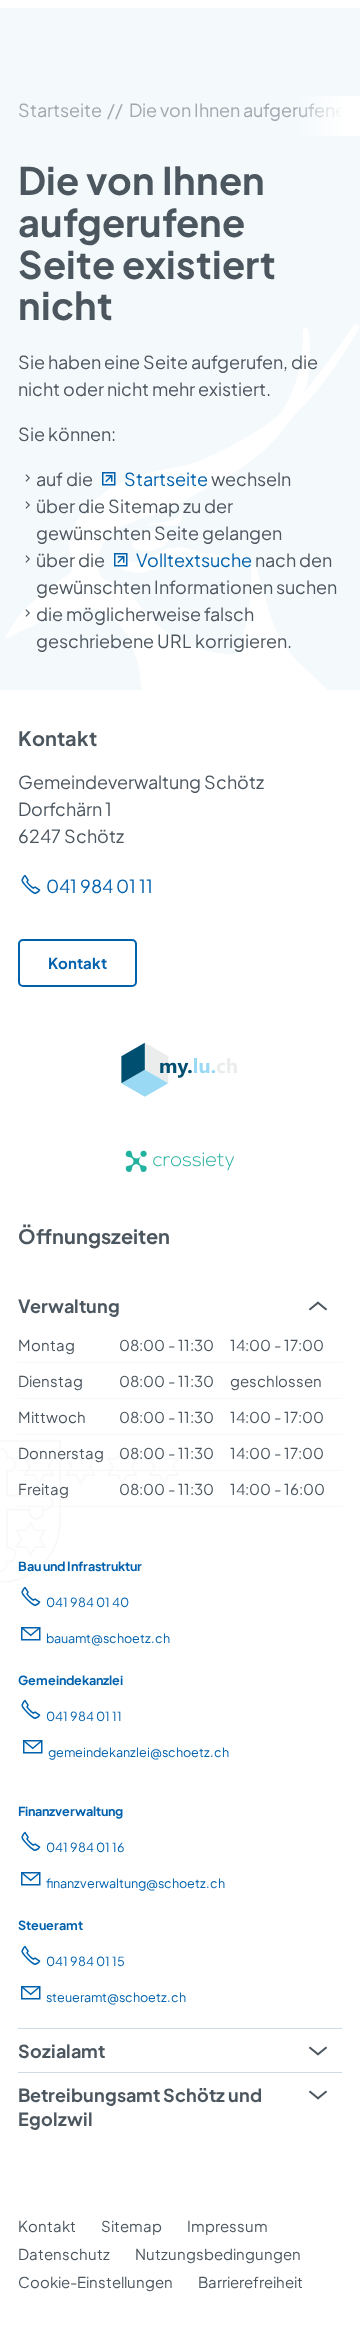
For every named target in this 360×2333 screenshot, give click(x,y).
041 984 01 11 (99, 885)
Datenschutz (64, 2253)
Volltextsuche (194, 559)
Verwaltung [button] (69, 1305)
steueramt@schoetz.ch (116, 1997)
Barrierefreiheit (250, 2281)
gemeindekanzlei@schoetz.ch (138, 1752)
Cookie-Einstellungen (95, 2281)
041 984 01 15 (85, 1961)
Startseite (166, 478)
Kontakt (47, 2225)
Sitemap (131, 2225)
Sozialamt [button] (61, 2050)
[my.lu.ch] (180, 1091)
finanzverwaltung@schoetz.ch (135, 1883)
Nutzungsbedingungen (218, 2253)
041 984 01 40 (87, 1602)
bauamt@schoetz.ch (108, 1638)
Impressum (227, 2225)
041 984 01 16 (85, 1847)
